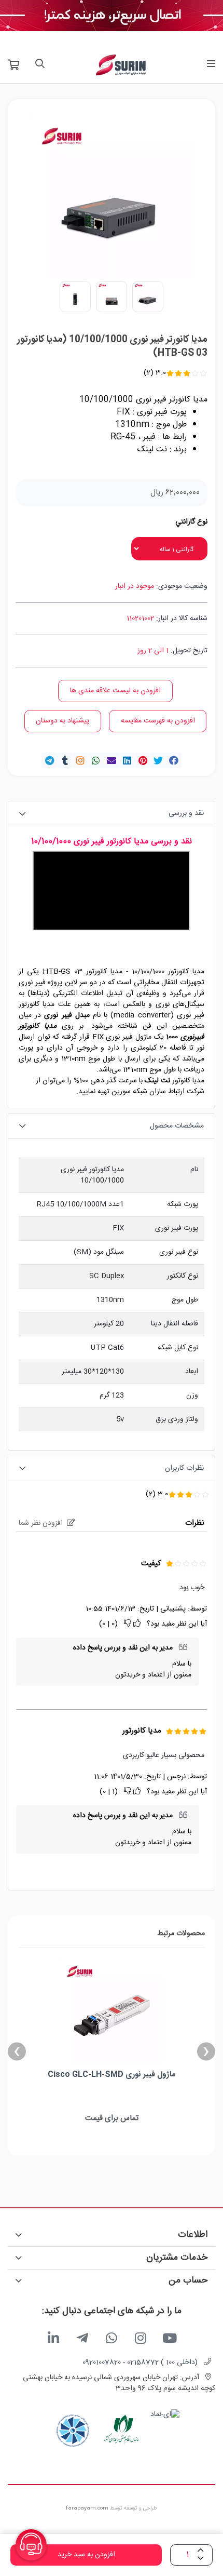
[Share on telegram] (49, 760)
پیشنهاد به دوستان (62, 721)
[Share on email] (112, 760)
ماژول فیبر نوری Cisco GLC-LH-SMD (112, 2075)
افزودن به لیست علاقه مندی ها (115, 691)
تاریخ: (146, 1609)
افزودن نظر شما (41, 1524)
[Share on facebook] (174, 760)
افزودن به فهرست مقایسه (158, 721)
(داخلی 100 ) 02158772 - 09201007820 (140, 2363)
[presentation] (206, 2052)
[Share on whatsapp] (96, 760)
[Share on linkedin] (127, 760)
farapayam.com (87, 2508)
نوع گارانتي (191, 522)
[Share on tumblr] (65, 760)
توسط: (197, 1609)
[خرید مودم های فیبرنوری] (112, 16)
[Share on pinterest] (143, 760)
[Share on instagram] (80, 760)
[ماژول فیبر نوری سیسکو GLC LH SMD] (112, 2010)
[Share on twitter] (158, 760)
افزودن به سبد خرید (86, 2555)
